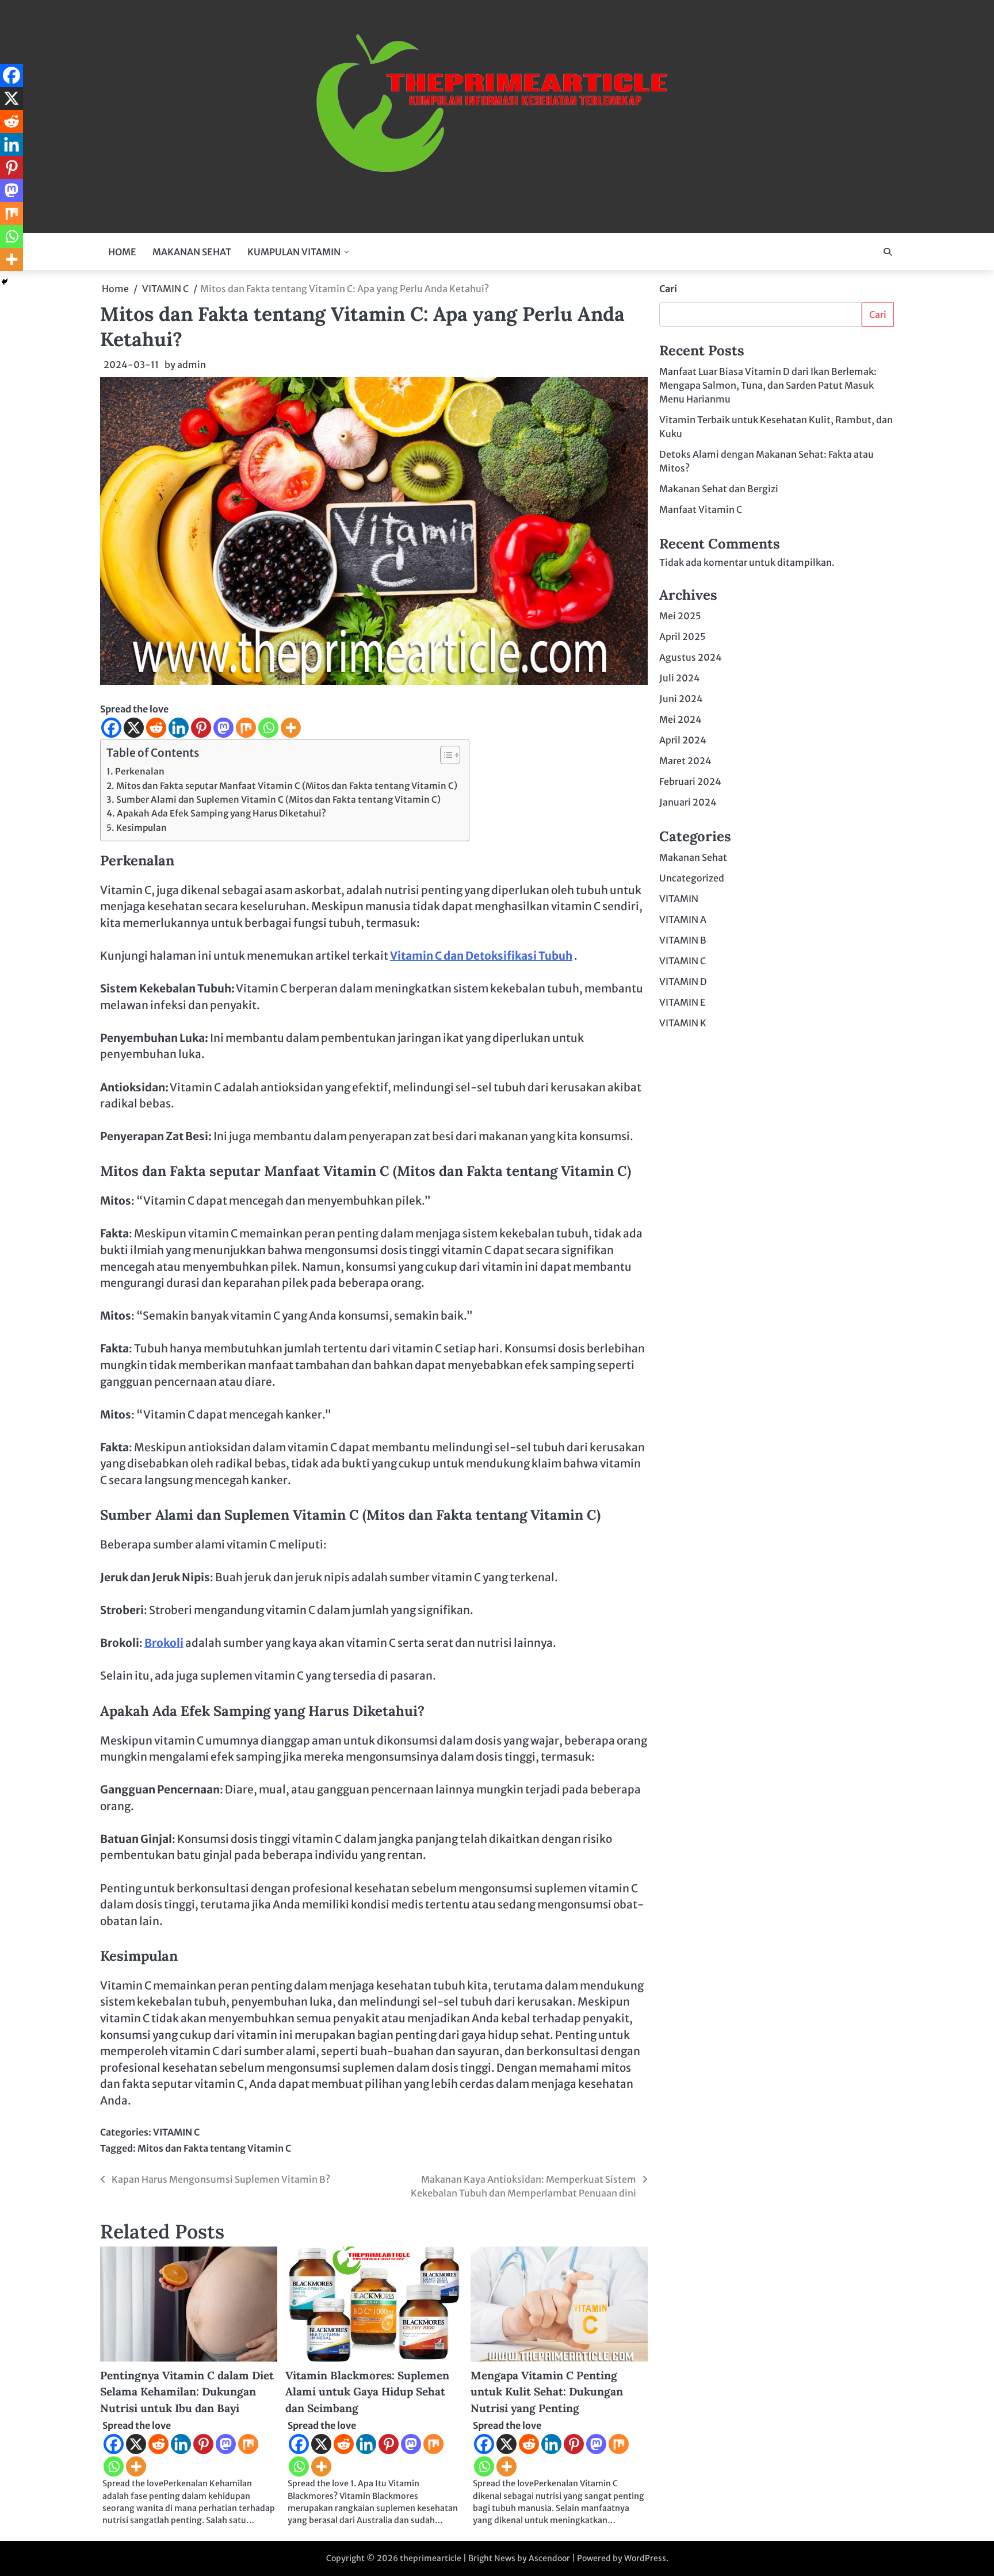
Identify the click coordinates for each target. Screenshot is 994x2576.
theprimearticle (431, 2558)
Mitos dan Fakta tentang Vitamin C (214, 2148)
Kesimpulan (142, 828)
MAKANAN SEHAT (192, 252)
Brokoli (164, 1643)
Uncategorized (692, 878)
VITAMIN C (176, 2132)
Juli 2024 (680, 678)
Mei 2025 (680, 616)
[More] (291, 728)
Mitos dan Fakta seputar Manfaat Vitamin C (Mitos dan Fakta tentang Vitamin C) (287, 786)
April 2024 (683, 740)
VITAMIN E (682, 1002)
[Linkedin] (179, 728)
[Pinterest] (201, 728)
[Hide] (5, 282)
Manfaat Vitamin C (701, 509)
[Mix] (246, 728)
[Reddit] (156, 728)
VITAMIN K (683, 1023)
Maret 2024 (685, 761)
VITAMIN (679, 899)
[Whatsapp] (268, 728)
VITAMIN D (683, 982)
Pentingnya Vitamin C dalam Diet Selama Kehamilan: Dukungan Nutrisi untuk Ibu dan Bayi (187, 2392)
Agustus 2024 (691, 657)
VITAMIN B (683, 940)
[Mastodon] (223, 728)
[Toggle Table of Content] (444, 755)
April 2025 (683, 637)
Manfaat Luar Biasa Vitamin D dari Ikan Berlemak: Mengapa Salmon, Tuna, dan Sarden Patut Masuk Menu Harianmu (768, 385)
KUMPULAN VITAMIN (294, 252)
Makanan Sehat (693, 857)
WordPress (645, 2558)
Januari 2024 (688, 802)
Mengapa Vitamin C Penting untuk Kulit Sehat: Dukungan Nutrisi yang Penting (547, 2392)
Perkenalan (140, 771)
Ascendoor (549, 2558)
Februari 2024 (690, 781)
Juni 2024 (681, 699)
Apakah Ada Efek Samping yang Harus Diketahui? (221, 813)
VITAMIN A (683, 919)
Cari (668, 289)
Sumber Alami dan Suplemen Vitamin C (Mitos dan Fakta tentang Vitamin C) (278, 800)
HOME (122, 252)
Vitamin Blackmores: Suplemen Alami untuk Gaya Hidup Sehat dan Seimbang (367, 2392)
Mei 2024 (680, 719)
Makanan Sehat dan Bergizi (719, 489)
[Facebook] (111, 728)
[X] (134, 728)
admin (192, 365)
